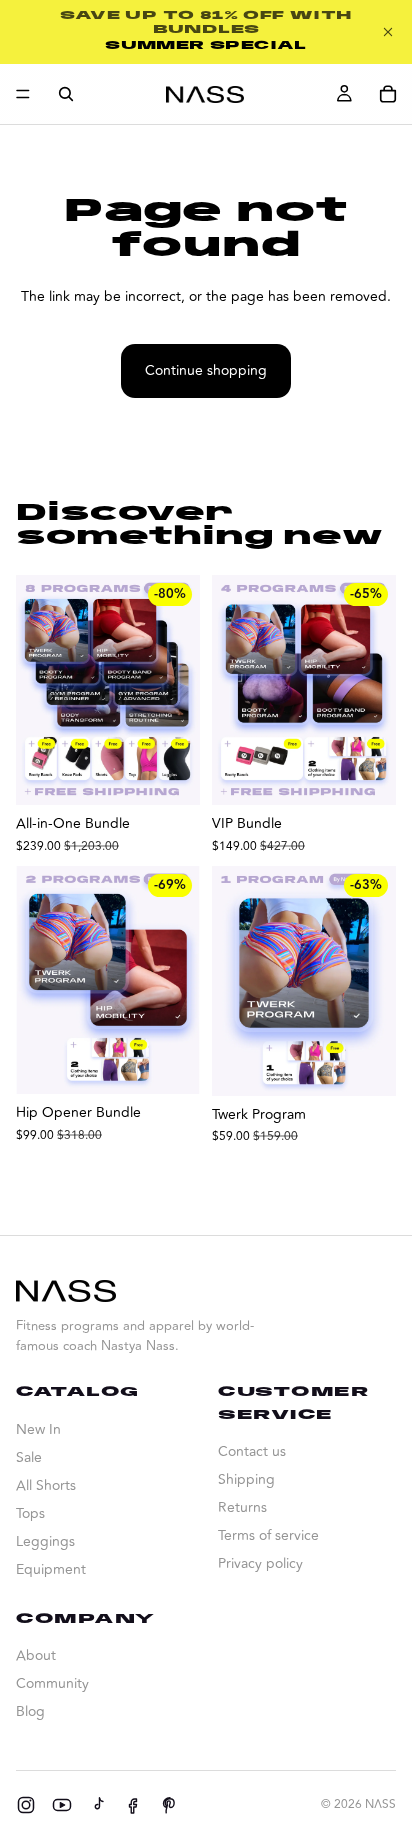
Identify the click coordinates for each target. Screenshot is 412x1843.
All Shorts (46, 1485)
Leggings (45, 1541)
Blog (30, 1711)
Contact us (252, 1451)
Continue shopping (206, 370)
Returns (242, 1507)
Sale (29, 1457)
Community (52, 1683)
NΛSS (380, 1804)
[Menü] (23, 94)
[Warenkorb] (388, 94)
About (36, 1655)
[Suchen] (66, 94)
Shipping (246, 1479)
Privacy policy (260, 1563)
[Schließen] (388, 32)
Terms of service (268, 1535)
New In (38, 1429)
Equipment (51, 1569)
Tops (30, 1513)
